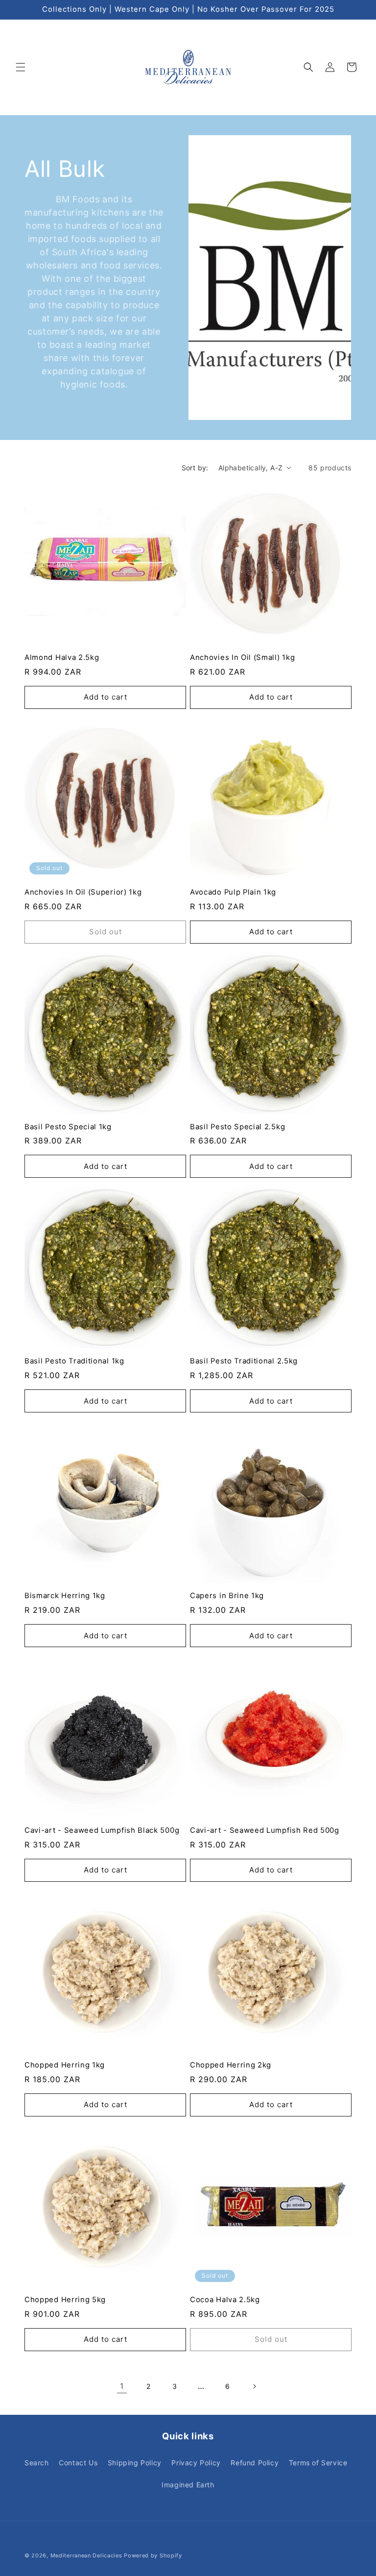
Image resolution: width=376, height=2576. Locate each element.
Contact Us (78, 2463)
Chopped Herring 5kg (65, 2300)
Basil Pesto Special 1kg (68, 1127)
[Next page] (254, 2386)
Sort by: (195, 468)
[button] (21, 67)
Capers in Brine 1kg (227, 1596)
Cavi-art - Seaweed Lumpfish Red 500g (265, 1830)
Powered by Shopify (153, 2555)
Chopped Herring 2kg (231, 2065)
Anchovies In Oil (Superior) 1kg (83, 892)
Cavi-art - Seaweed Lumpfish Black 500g (102, 1830)
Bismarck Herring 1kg (65, 1596)
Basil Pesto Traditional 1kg (74, 1361)
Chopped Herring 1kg (65, 2065)
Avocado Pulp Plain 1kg (233, 892)
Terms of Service (318, 2463)
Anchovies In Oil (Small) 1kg (242, 657)
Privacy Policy (196, 2463)
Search (37, 2463)
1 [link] (122, 2386)
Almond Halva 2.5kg (62, 657)
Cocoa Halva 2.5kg (225, 2300)
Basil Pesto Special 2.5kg (237, 1127)
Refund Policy (255, 2463)
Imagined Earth (188, 2485)
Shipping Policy (135, 2463)
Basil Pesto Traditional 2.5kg (244, 1361)
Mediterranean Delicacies (86, 2555)
